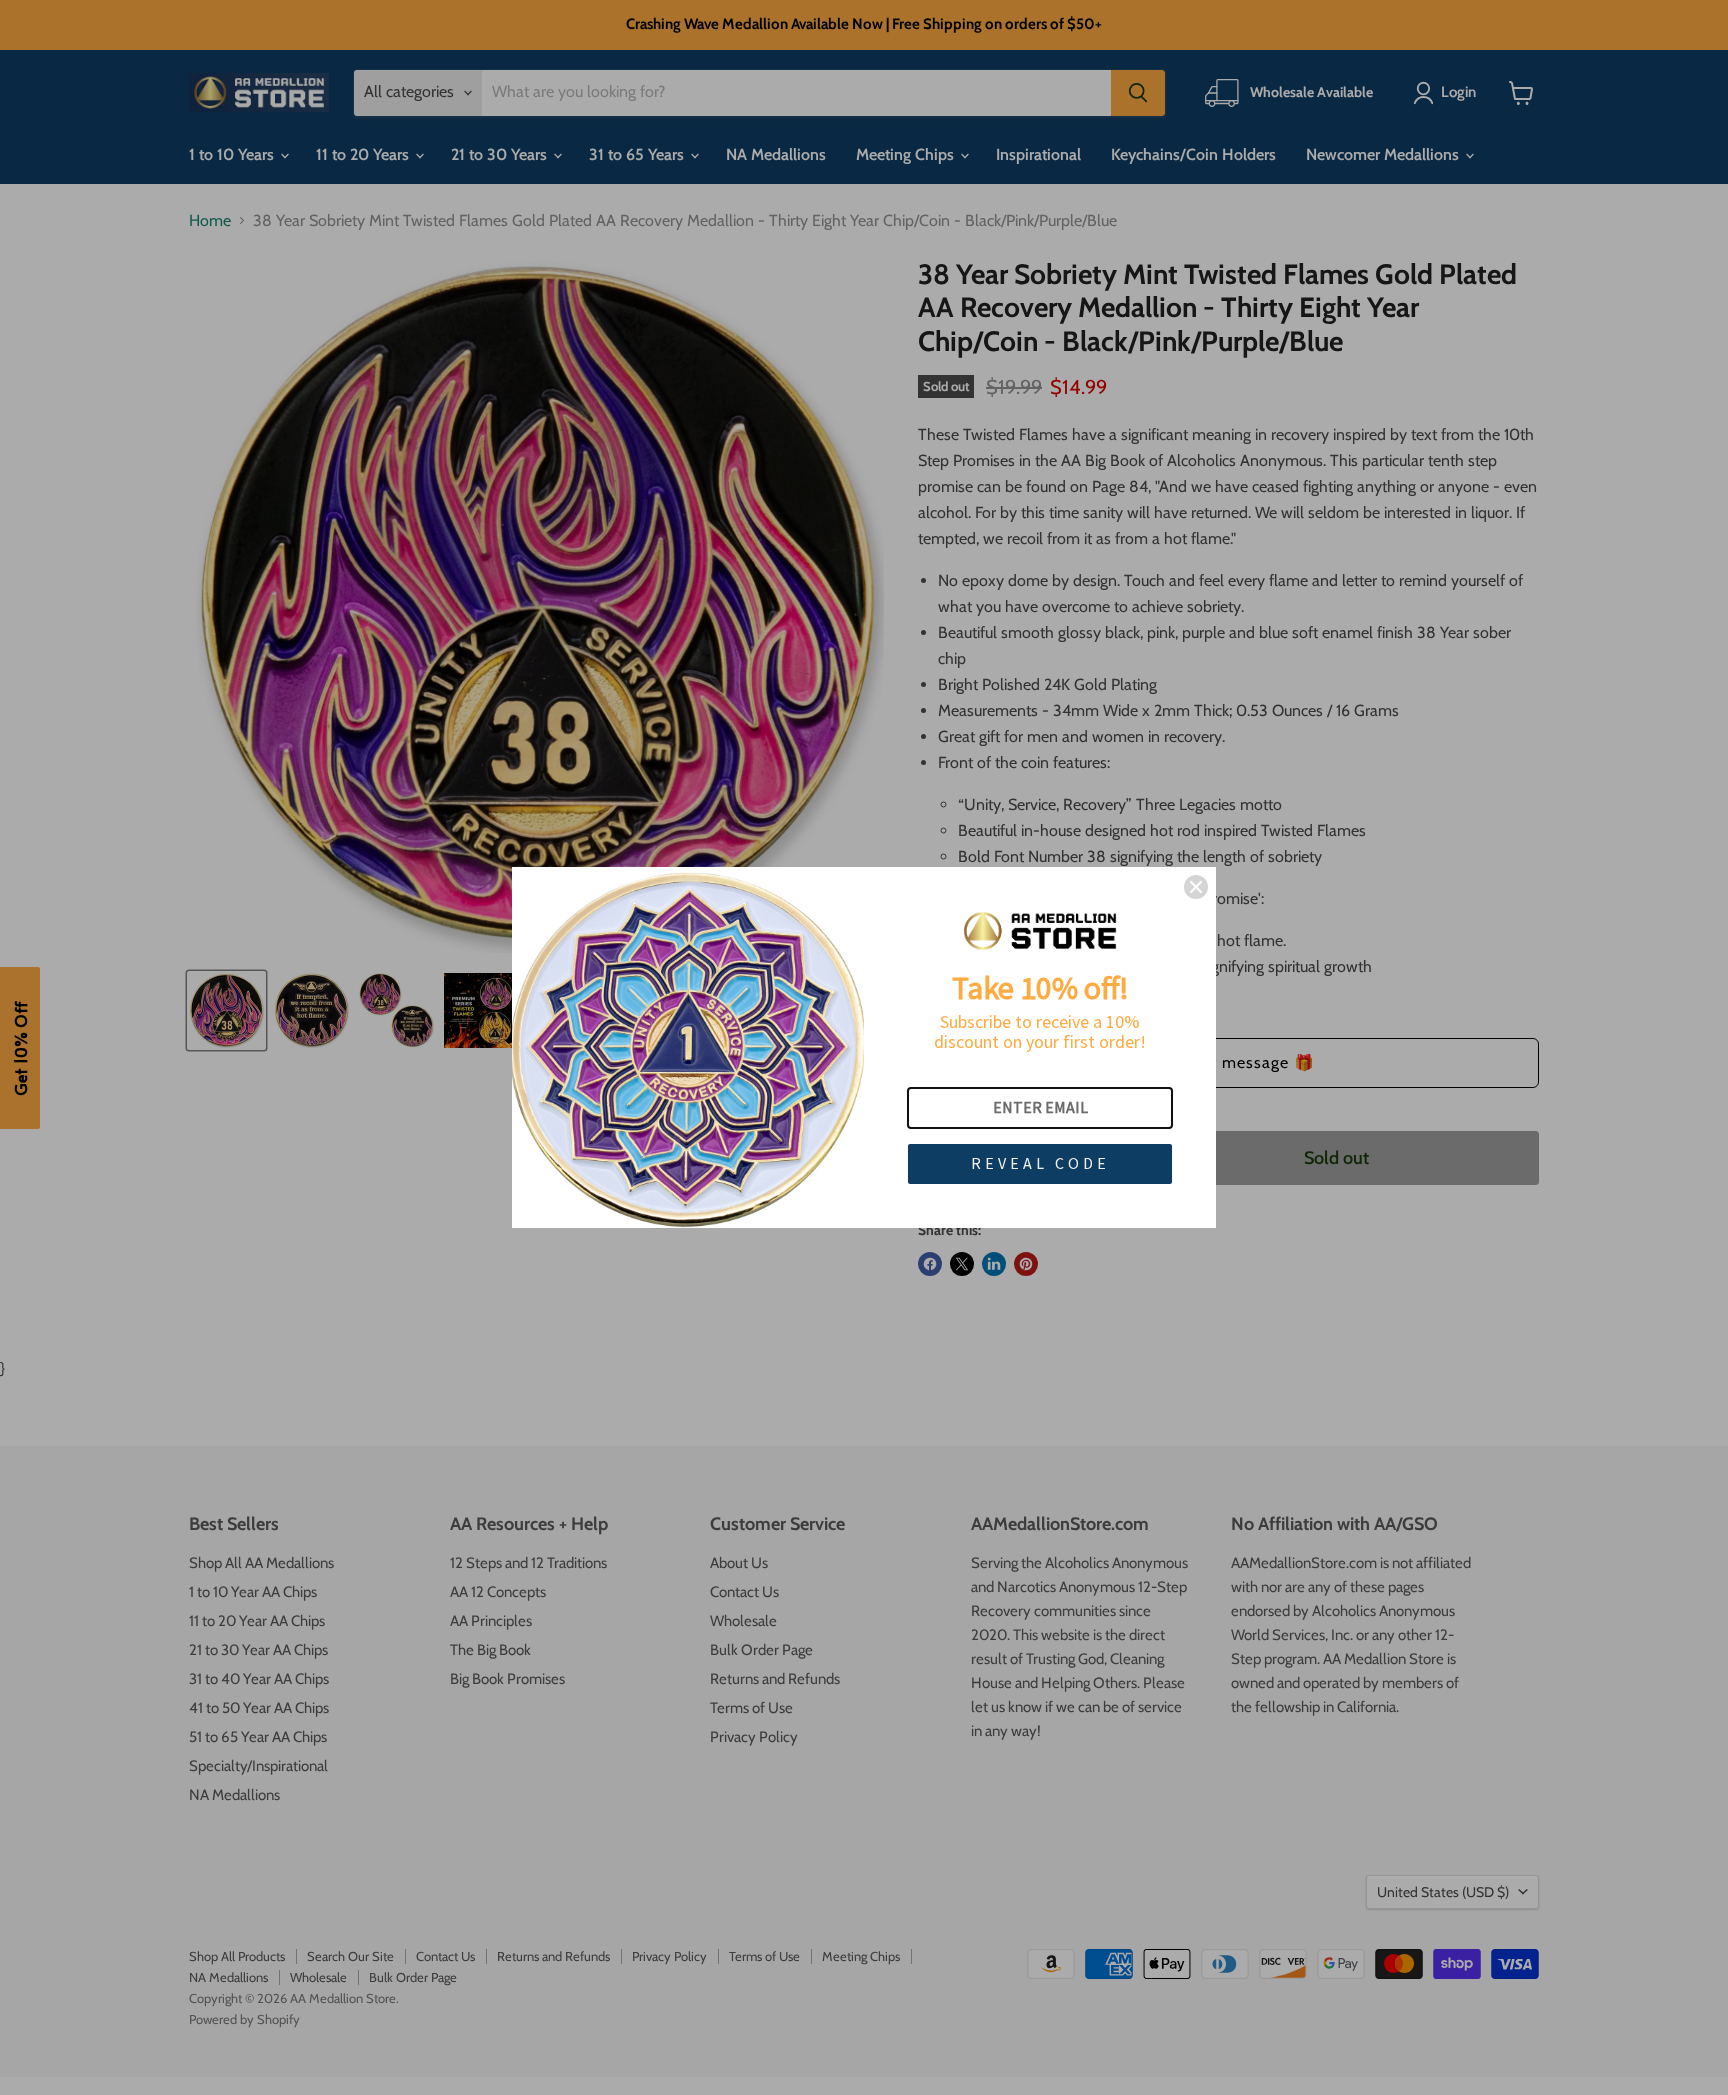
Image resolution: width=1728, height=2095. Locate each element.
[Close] (1196, 887)
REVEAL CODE (1040, 1163)
